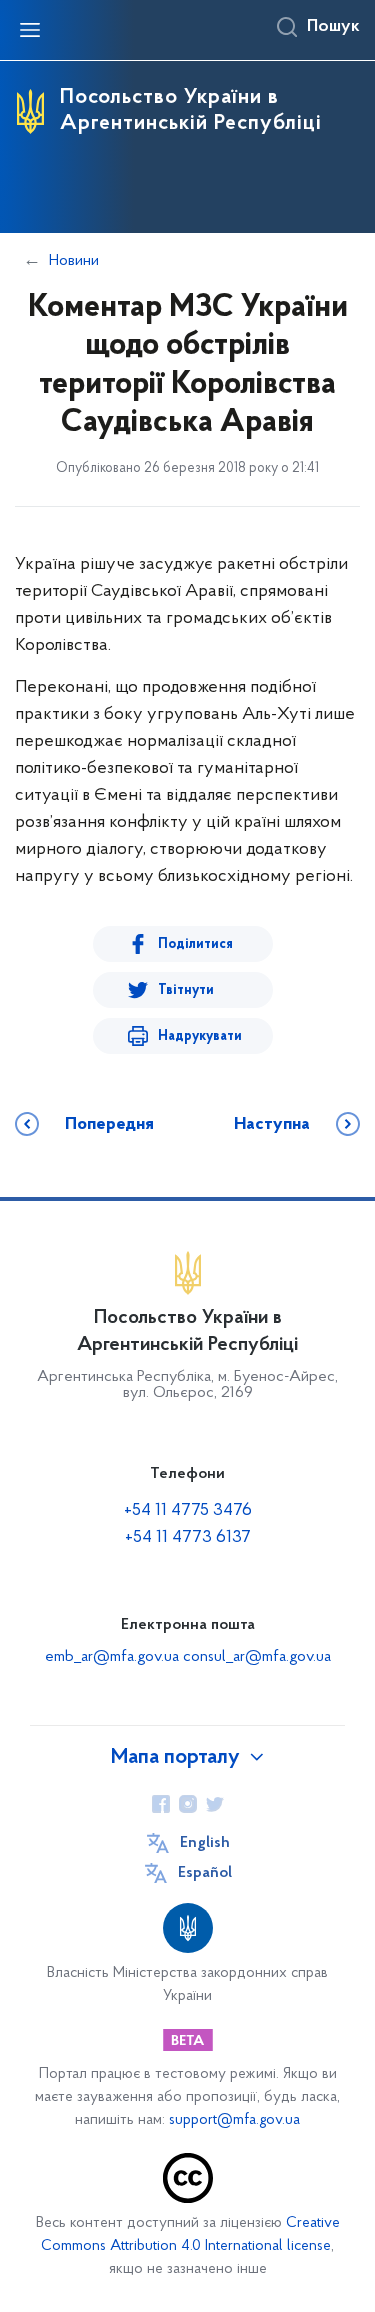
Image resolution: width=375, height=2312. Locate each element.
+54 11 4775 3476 (188, 1511)
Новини (74, 261)
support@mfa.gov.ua (234, 2120)
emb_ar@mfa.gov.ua (112, 1657)
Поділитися (195, 944)
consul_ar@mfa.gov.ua (257, 1657)
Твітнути (186, 990)
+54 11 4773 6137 (188, 1538)
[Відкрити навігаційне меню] (30, 30)
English (205, 1843)
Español (205, 1873)
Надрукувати (200, 1036)
